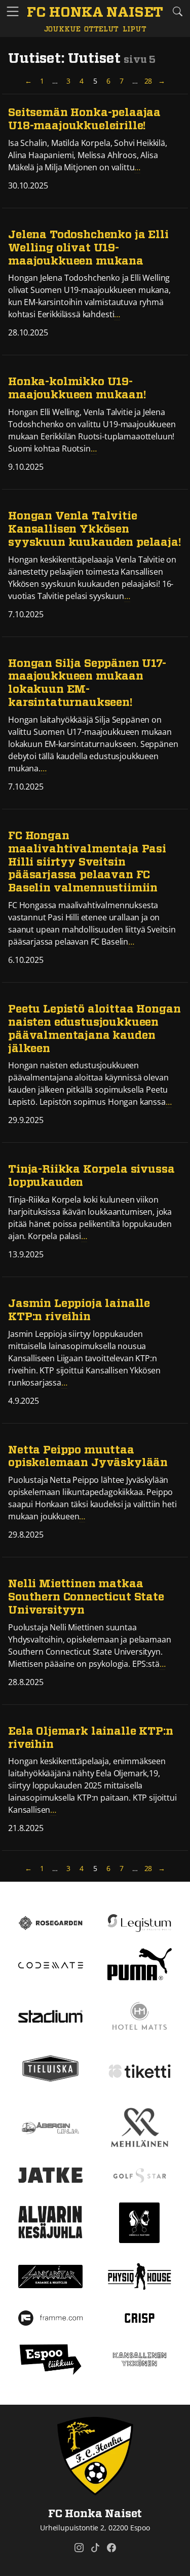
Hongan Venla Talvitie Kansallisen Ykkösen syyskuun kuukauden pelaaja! (95, 529)
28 (149, 81)
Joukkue (62, 29)
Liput (134, 29)
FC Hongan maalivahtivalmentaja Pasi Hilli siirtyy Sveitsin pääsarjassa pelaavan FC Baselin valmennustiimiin (87, 862)
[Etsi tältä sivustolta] (177, 11)
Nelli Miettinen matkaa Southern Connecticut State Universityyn (86, 1597)
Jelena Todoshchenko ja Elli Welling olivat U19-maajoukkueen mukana (88, 248)
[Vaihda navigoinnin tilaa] (13, 12)
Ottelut (101, 29)
